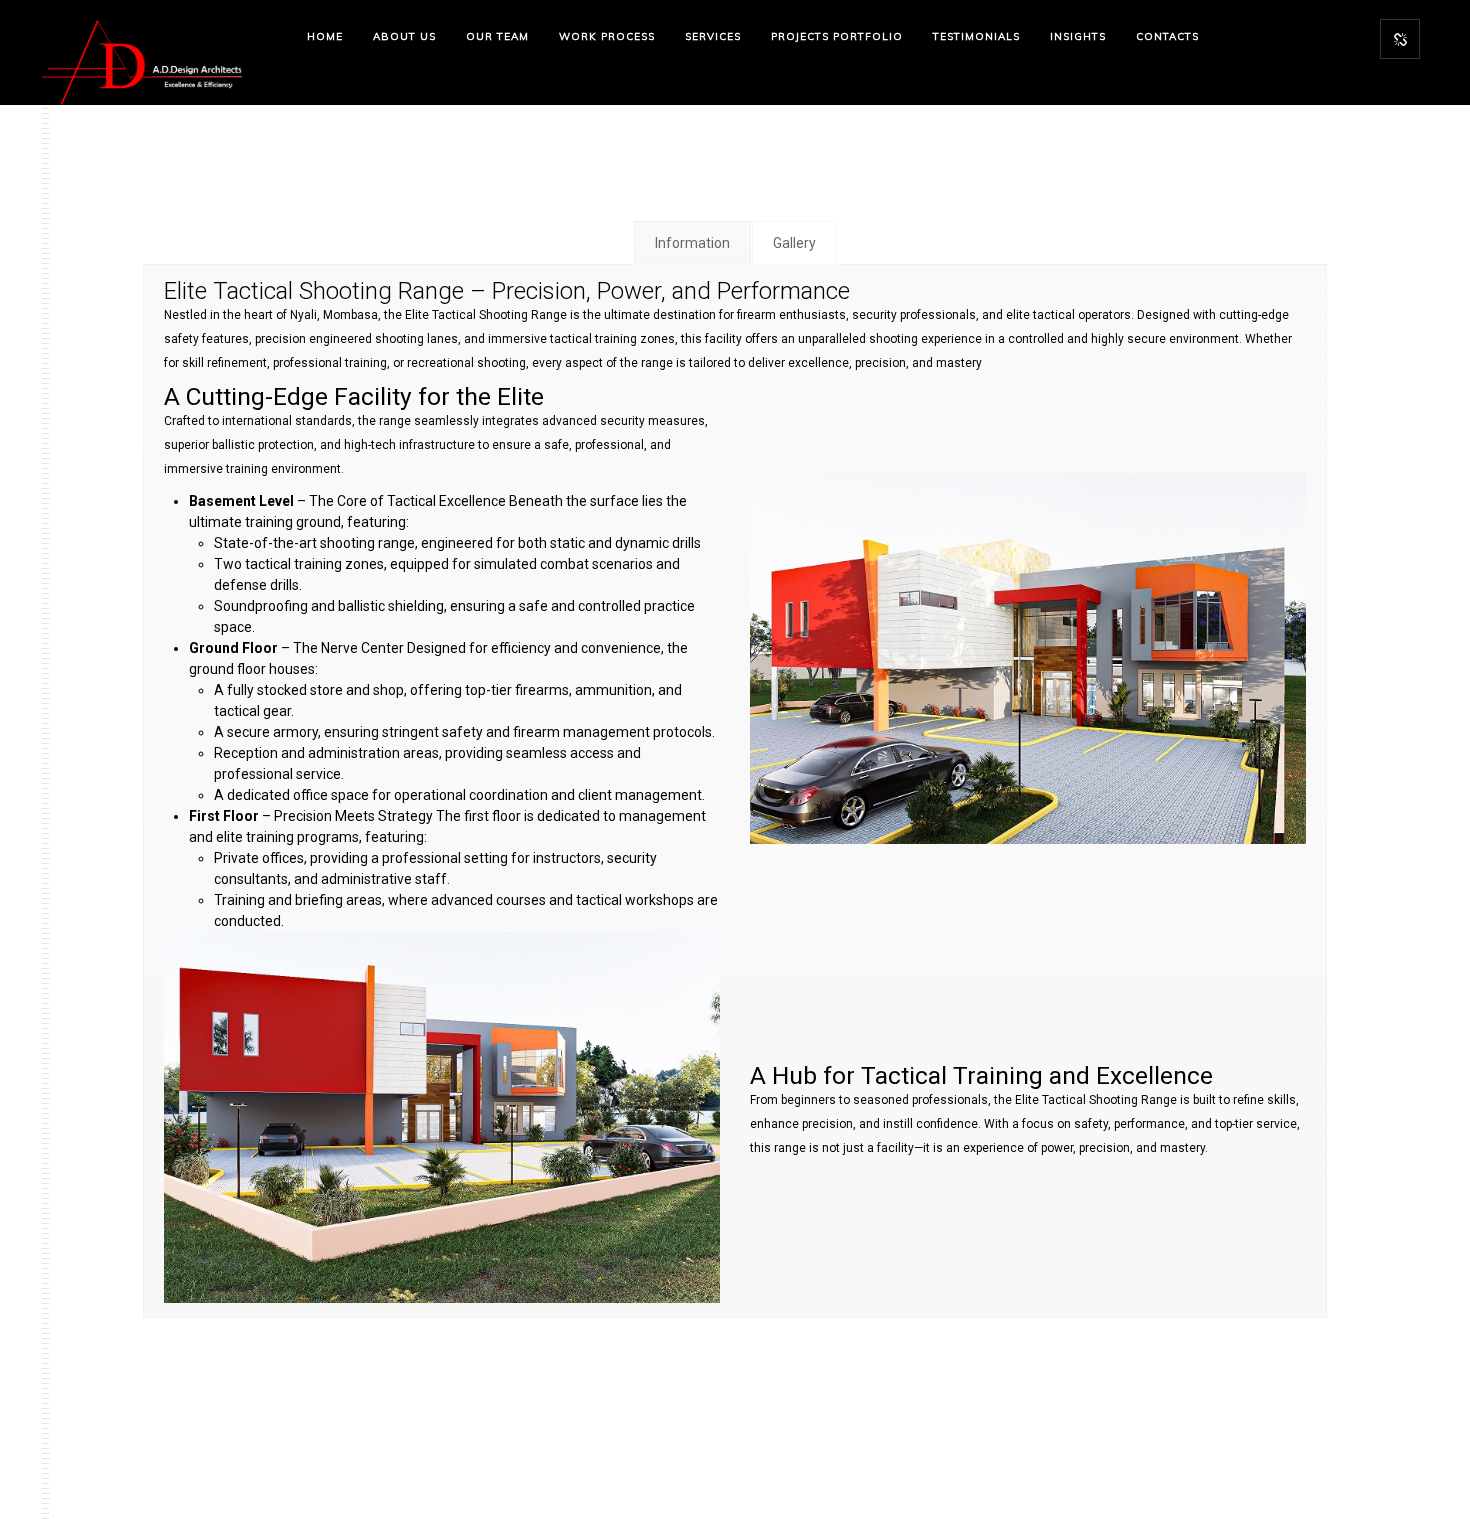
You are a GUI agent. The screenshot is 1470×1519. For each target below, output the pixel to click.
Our (497, 36)
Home (325, 36)
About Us (404, 36)
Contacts (1167, 36)
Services (713, 36)
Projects (837, 36)
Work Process (607, 36)
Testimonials (976, 36)
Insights (1078, 36)
